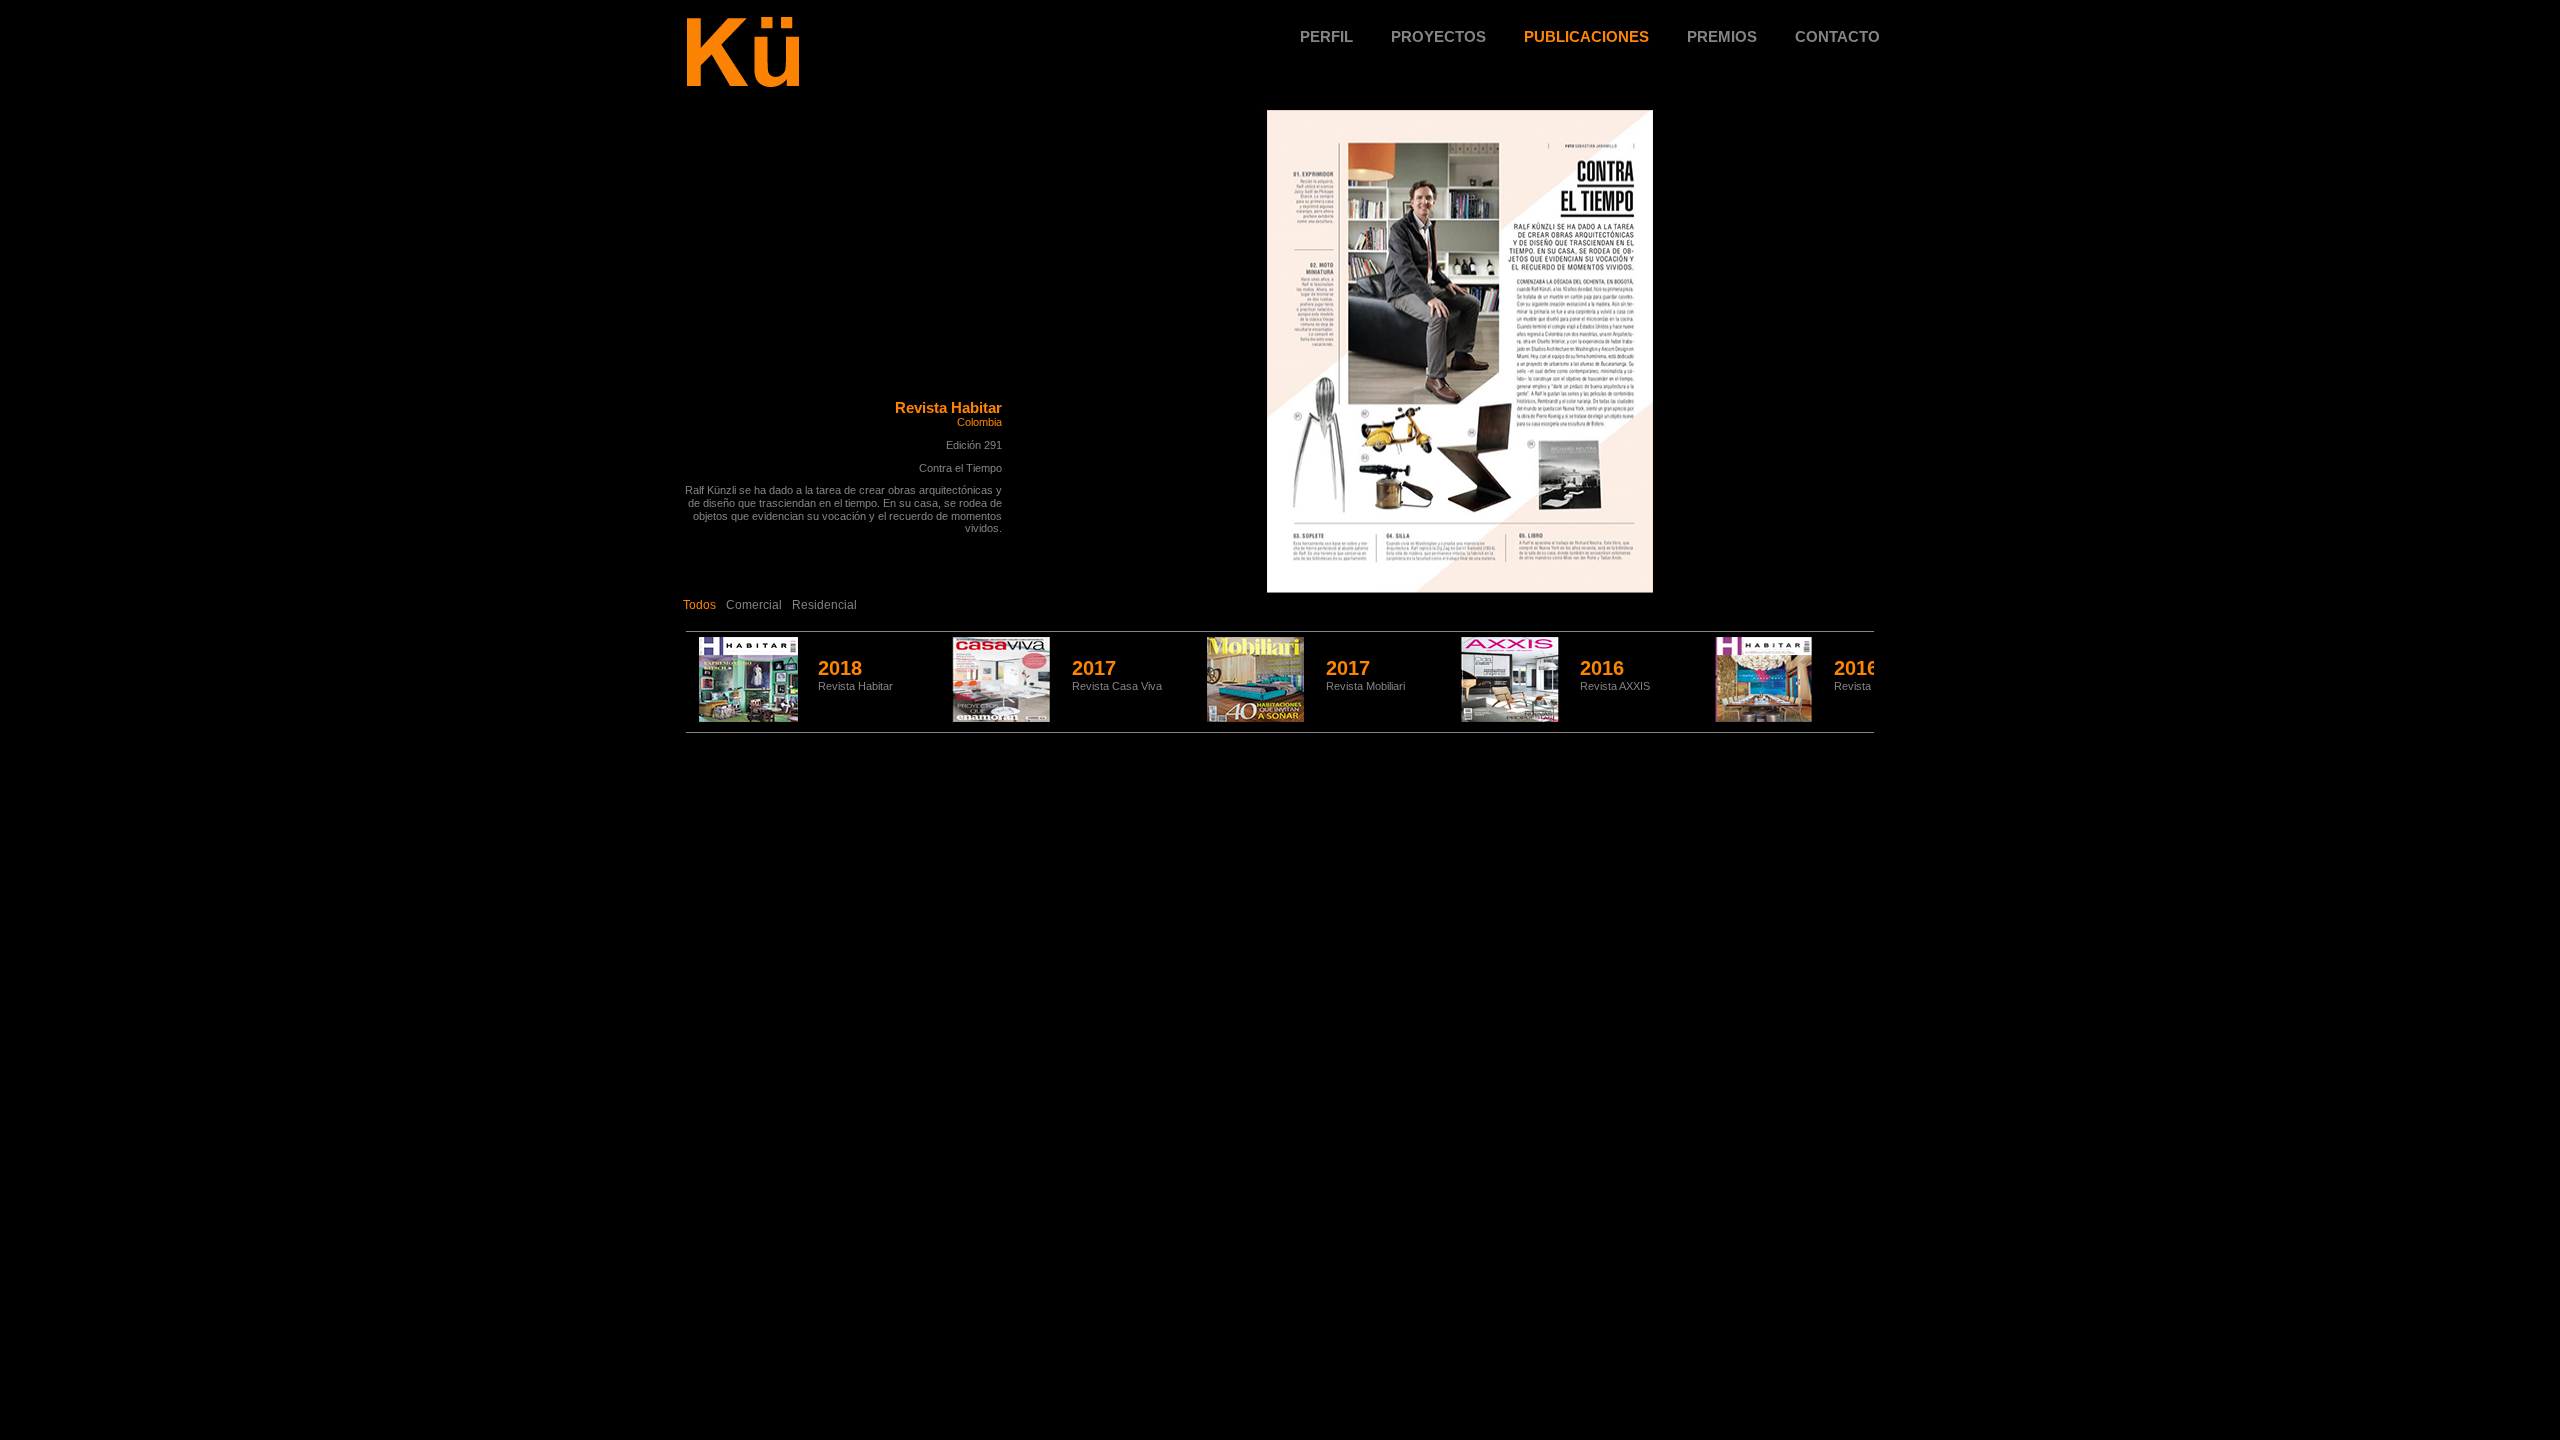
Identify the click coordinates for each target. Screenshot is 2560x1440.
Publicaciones (1586, 36)
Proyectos (1438, 36)
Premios (1722, 36)
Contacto (1837, 36)
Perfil (1326, 36)
